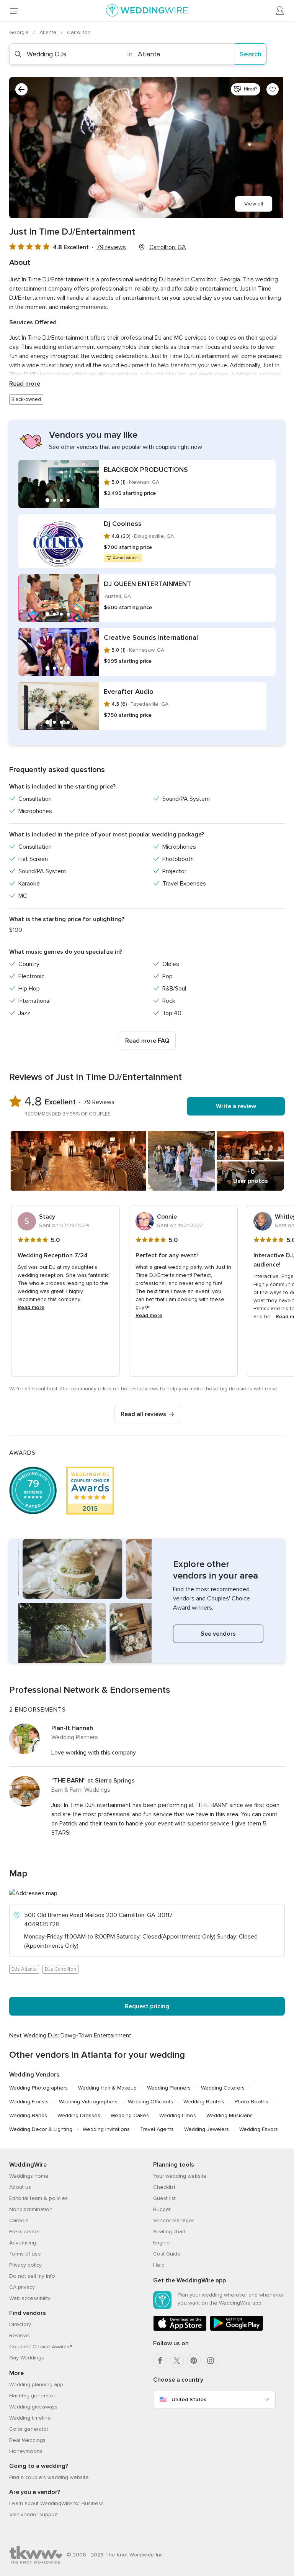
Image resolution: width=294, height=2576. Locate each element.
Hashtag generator (32, 2396)
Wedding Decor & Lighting (41, 2129)
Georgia (20, 32)
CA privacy (22, 2287)
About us (20, 2187)
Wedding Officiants (150, 2102)
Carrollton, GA (168, 247)
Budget (162, 2209)
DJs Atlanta (24, 1969)
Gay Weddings (27, 2358)
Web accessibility (30, 2298)
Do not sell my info (32, 2276)
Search (251, 54)
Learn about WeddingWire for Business (56, 2503)
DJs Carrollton (60, 1969)
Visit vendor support (33, 2514)
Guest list (164, 2198)
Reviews (20, 2335)
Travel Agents (157, 2129)
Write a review (236, 1106)
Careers (19, 2220)
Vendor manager (173, 2220)
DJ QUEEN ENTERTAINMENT (147, 584)
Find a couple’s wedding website (49, 2477)
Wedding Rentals (204, 2102)
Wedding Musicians (229, 2115)
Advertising (23, 2243)
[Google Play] (237, 2329)
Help (159, 2265)
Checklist (164, 2187)
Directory (20, 2324)
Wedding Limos (178, 2115)
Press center (24, 2232)
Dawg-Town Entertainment (96, 2036)
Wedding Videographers (88, 2102)
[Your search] (21, 89)
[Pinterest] (194, 2361)
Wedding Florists (29, 2102)
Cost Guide (167, 2254)
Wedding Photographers (38, 2088)
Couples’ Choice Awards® (41, 2347)
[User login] (280, 11)
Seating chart (169, 2232)
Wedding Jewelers (207, 2129)
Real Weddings (27, 2440)
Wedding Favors (259, 2129)
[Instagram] (211, 2361)
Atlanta (49, 32)
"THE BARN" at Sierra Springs (93, 1781)
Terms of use (25, 2254)
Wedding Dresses (79, 2115)
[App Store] (180, 2329)
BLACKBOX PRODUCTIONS (146, 470)
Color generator (29, 2429)
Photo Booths (252, 2102)
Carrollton (79, 32)
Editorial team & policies (38, 2198)
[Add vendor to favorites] (273, 89)
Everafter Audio (129, 692)
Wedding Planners (169, 2088)
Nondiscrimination (31, 2209)
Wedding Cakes (130, 2115)
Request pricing (147, 2006)
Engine (162, 2243)
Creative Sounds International (151, 637)
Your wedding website (180, 2176)
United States (189, 2399)
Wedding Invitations (106, 2129)
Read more (25, 384)
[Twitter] (177, 2361)
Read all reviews (143, 1414)
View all (254, 204)
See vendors (218, 1634)
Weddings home (29, 2176)
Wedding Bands (28, 2115)
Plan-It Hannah (72, 1728)
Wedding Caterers (223, 2088)
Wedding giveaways (33, 2407)
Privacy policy (25, 2265)
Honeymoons (26, 2451)
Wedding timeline (30, 2418)
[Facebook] (160, 2361)
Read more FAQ (147, 1041)
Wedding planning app (36, 2385)
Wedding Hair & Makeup (107, 2088)
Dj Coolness (123, 524)
